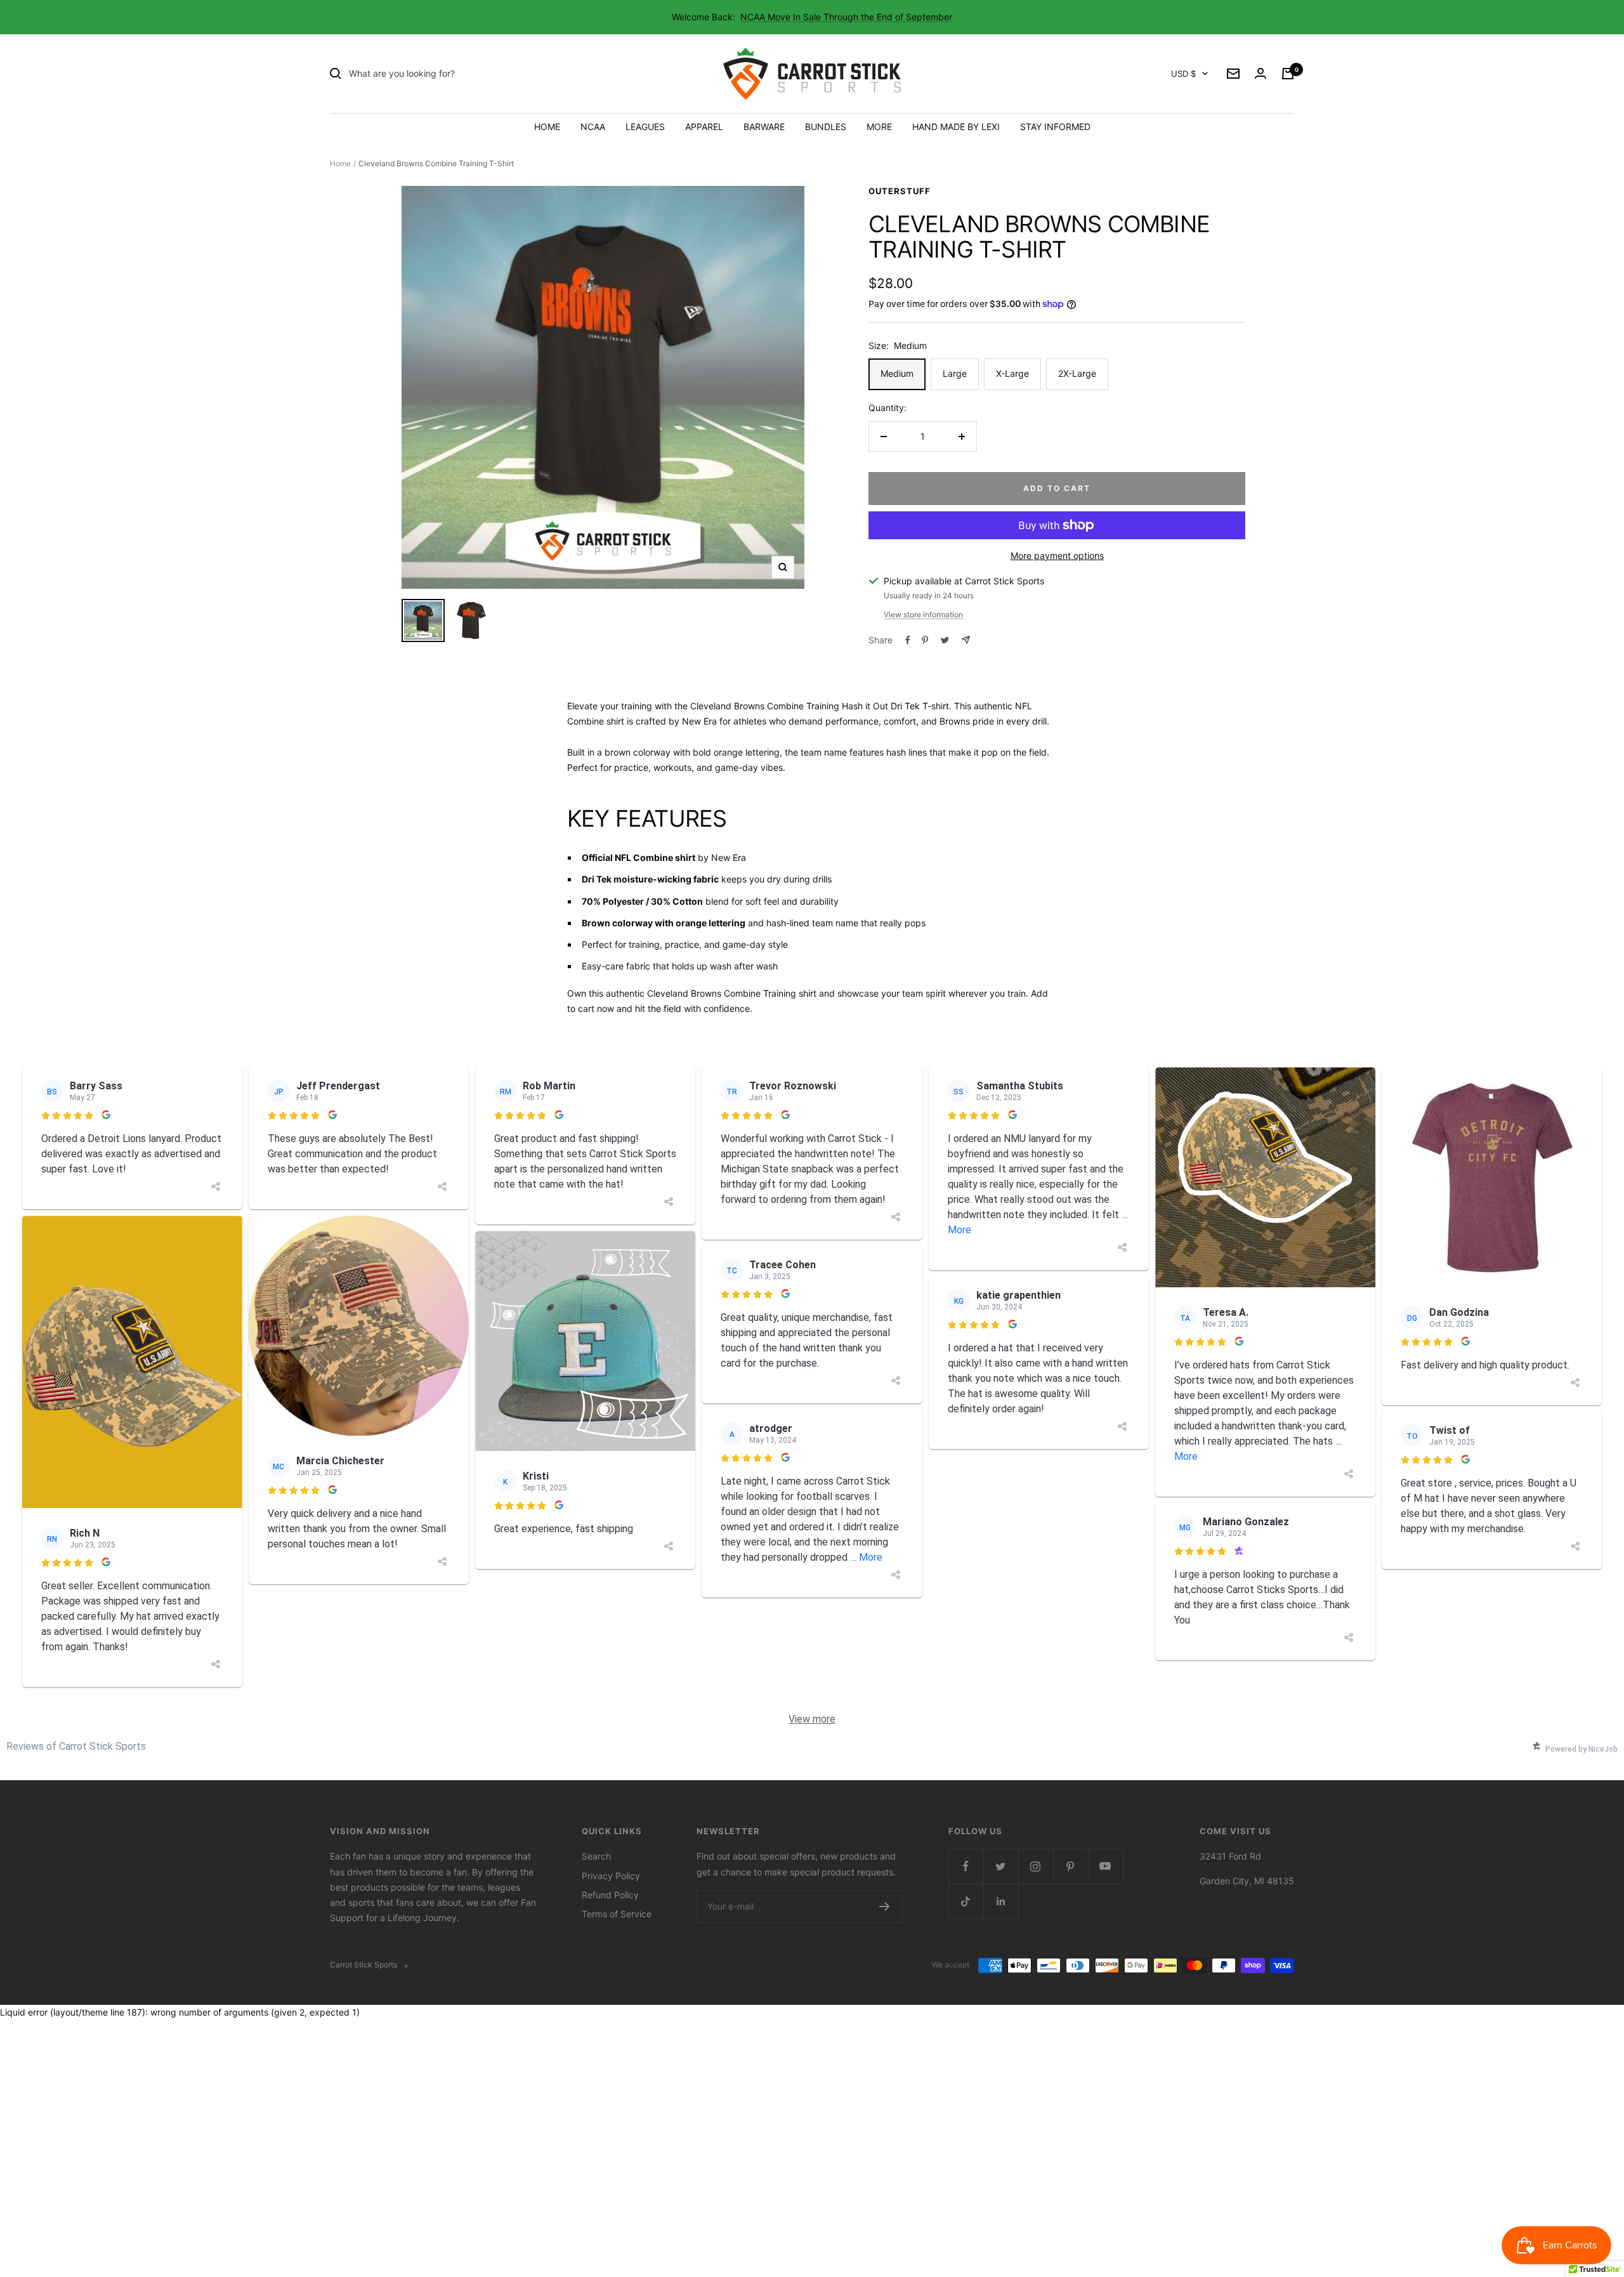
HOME (547, 127)
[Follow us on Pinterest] (1071, 1866)
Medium (897, 373)
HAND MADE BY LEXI (956, 127)
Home (340, 163)
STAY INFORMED (1055, 127)
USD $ (1183, 74)
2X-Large (1077, 373)
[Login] (1261, 74)
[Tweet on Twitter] (945, 640)
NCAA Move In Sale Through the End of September (846, 17)
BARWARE (764, 127)
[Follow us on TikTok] (966, 1901)
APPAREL (704, 127)
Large (955, 373)
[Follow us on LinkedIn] (1001, 1901)
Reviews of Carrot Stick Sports (76, 1746)
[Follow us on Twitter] (1001, 1866)
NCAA (593, 127)
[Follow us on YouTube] (1105, 1866)
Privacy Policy (611, 1876)
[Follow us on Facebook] (966, 1866)
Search (596, 1856)
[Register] (885, 1906)
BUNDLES (826, 127)
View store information (923, 614)
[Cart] (1288, 74)
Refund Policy (610, 1895)
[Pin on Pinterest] (925, 640)
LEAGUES (645, 127)
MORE (879, 127)
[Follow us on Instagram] (1036, 1866)
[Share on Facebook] (908, 640)
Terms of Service (617, 1914)
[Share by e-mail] (966, 640)
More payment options (1057, 555)
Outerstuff (900, 191)
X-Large (1012, 373)
